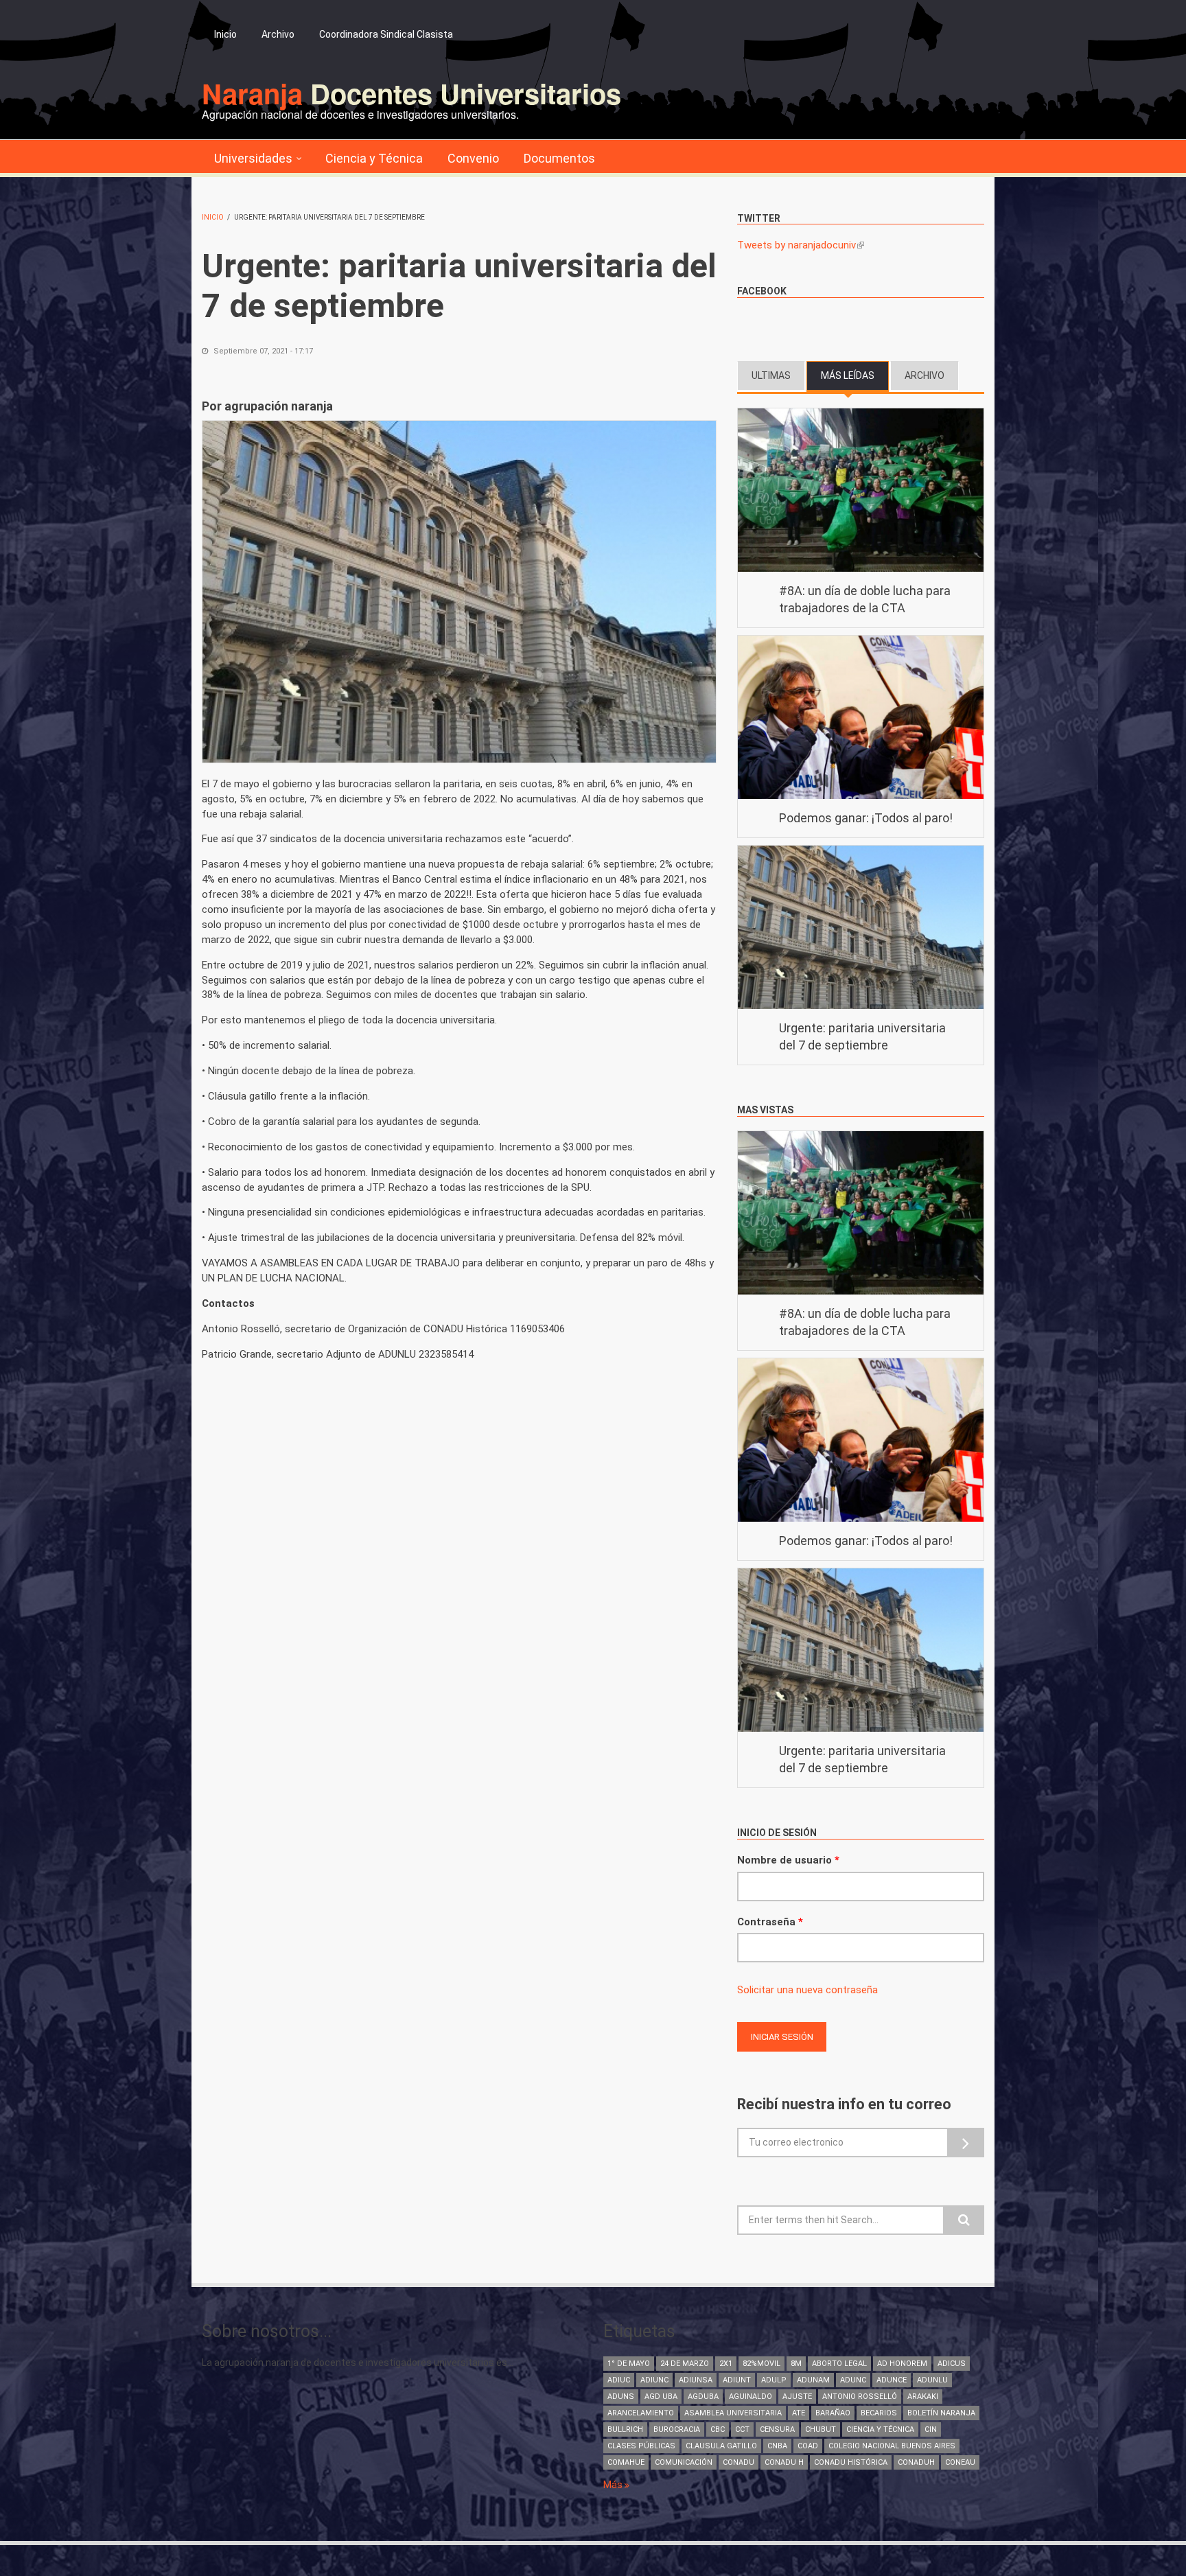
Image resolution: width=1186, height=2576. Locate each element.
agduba (703, 2397)
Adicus (952, 2364)
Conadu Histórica (851, 2462)
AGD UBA (661, 2397)
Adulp (774, 2380)
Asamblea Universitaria (733, 2413)
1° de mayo (629, 2364)
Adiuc (619, 2380)
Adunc (853, 2380)
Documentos (559, 158)
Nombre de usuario (788, 1860)
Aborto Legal (839, 2364)
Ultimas (771, 375)
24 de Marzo (685, 2364)
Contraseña (770, 1922)
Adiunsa (696, 2380)
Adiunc (654, 2380)
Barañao (833, 2413)
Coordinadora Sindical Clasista (386, 34)
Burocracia (677, 2429)
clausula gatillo (721, 2446)
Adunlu (932, 2380)
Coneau (960, 2462)
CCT (742, 2429)
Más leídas (855, 375)
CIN (931, 2429)
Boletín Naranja (941, 2413)
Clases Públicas (641, 2446)
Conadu (739, 2462)
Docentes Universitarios (411, 93)
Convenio (473, 158)
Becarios (879, 2413)
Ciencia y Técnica (374, 158)
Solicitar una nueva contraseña (807, 1990)
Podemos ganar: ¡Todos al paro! (866, 818)
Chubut (821, 2429)
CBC (718, 2429)
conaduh (916, 2462)
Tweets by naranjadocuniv (801, 245)
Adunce (892, 2380)
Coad (808, 2446)
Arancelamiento (641, 2413)
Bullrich (625, 2429)
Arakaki (923, 2397)
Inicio (225, 34)
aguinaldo (751, 2397)
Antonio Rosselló (860, 2397)
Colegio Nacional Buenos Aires (892, 2446)
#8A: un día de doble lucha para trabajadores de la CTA (865, 600)
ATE (799, 2413)
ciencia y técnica (880, 2429)
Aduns (621, 2397)
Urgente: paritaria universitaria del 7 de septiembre (862, 1037)
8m (796, 2364)
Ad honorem (902, 2364)
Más (614, 2485)
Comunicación (684, 2462)
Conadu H (784, 2462)
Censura (777, 2429)
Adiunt (737, 2380)
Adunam (813, 2380)
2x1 (726, 2364)
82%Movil (761, 2364)
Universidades (253, 158)
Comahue (626, 2462)
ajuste (797, 2397)
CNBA (777, 2446)
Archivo (278, 34)
